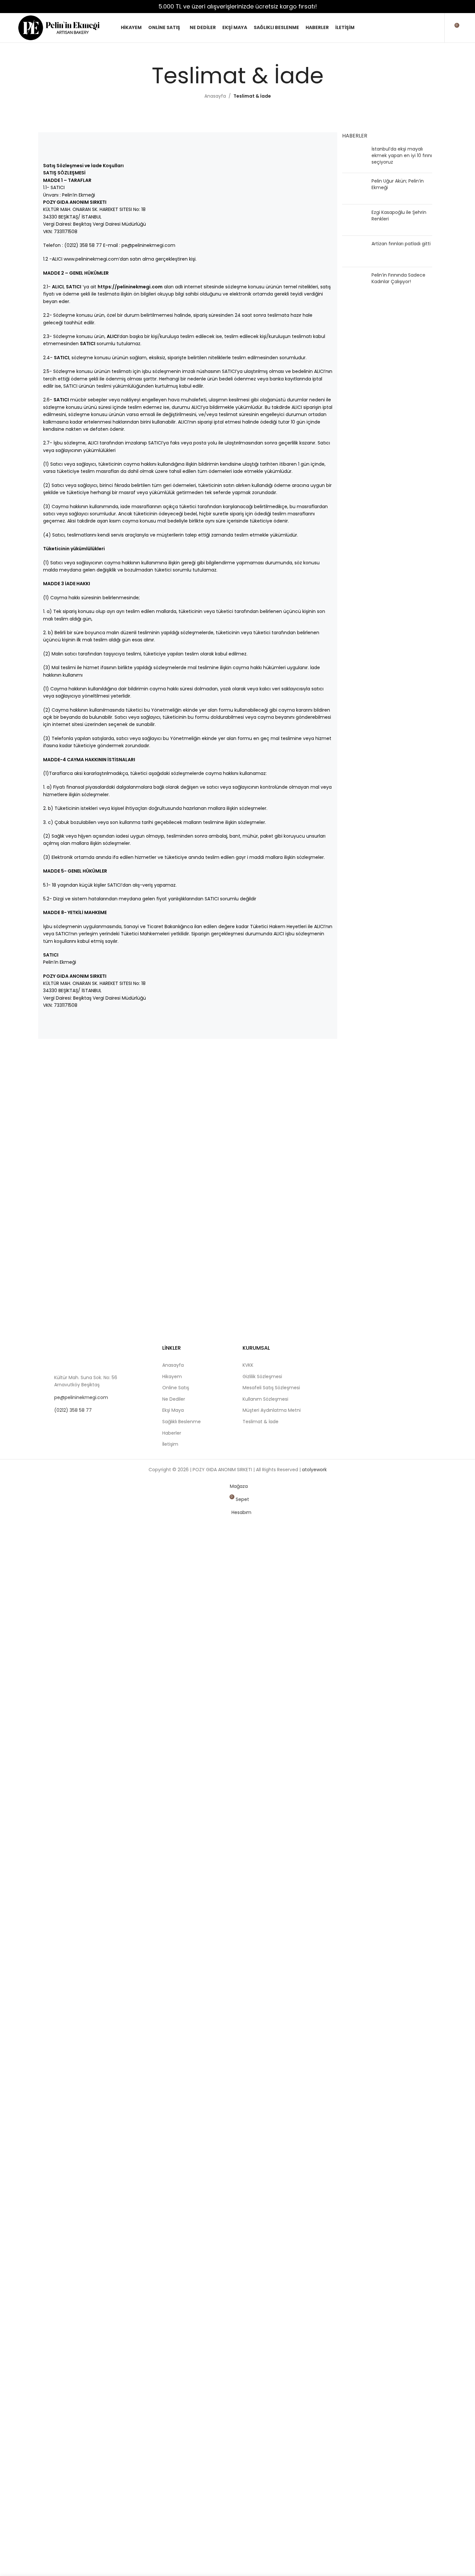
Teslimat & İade (261, 1422)
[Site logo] (59, 27)
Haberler (172, 1433)
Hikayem (172, 1377)
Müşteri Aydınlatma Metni (272, 1410)
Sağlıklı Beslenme (182, 1422)
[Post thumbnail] (354, 157)
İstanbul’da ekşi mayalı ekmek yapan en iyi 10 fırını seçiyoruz (402, 155)
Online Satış (176, 1388)
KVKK (248, 1365)
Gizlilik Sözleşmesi (262, 1377)
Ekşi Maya (173, 1410)
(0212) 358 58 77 (73, 1410)
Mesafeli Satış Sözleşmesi (271, 1388)
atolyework (314, 1470)
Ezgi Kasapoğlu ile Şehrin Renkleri (399, 216)
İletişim (170, 1444)
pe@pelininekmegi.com (81, 1397)
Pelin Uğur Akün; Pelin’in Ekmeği (398, 184)
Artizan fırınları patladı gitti (401, 244)
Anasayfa (215, 96)
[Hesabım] (435, 28)
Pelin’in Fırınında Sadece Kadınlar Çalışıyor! (398, 278)
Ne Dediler (174, 1399)
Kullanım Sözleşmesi (265, 1399)
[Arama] (419, 28)
